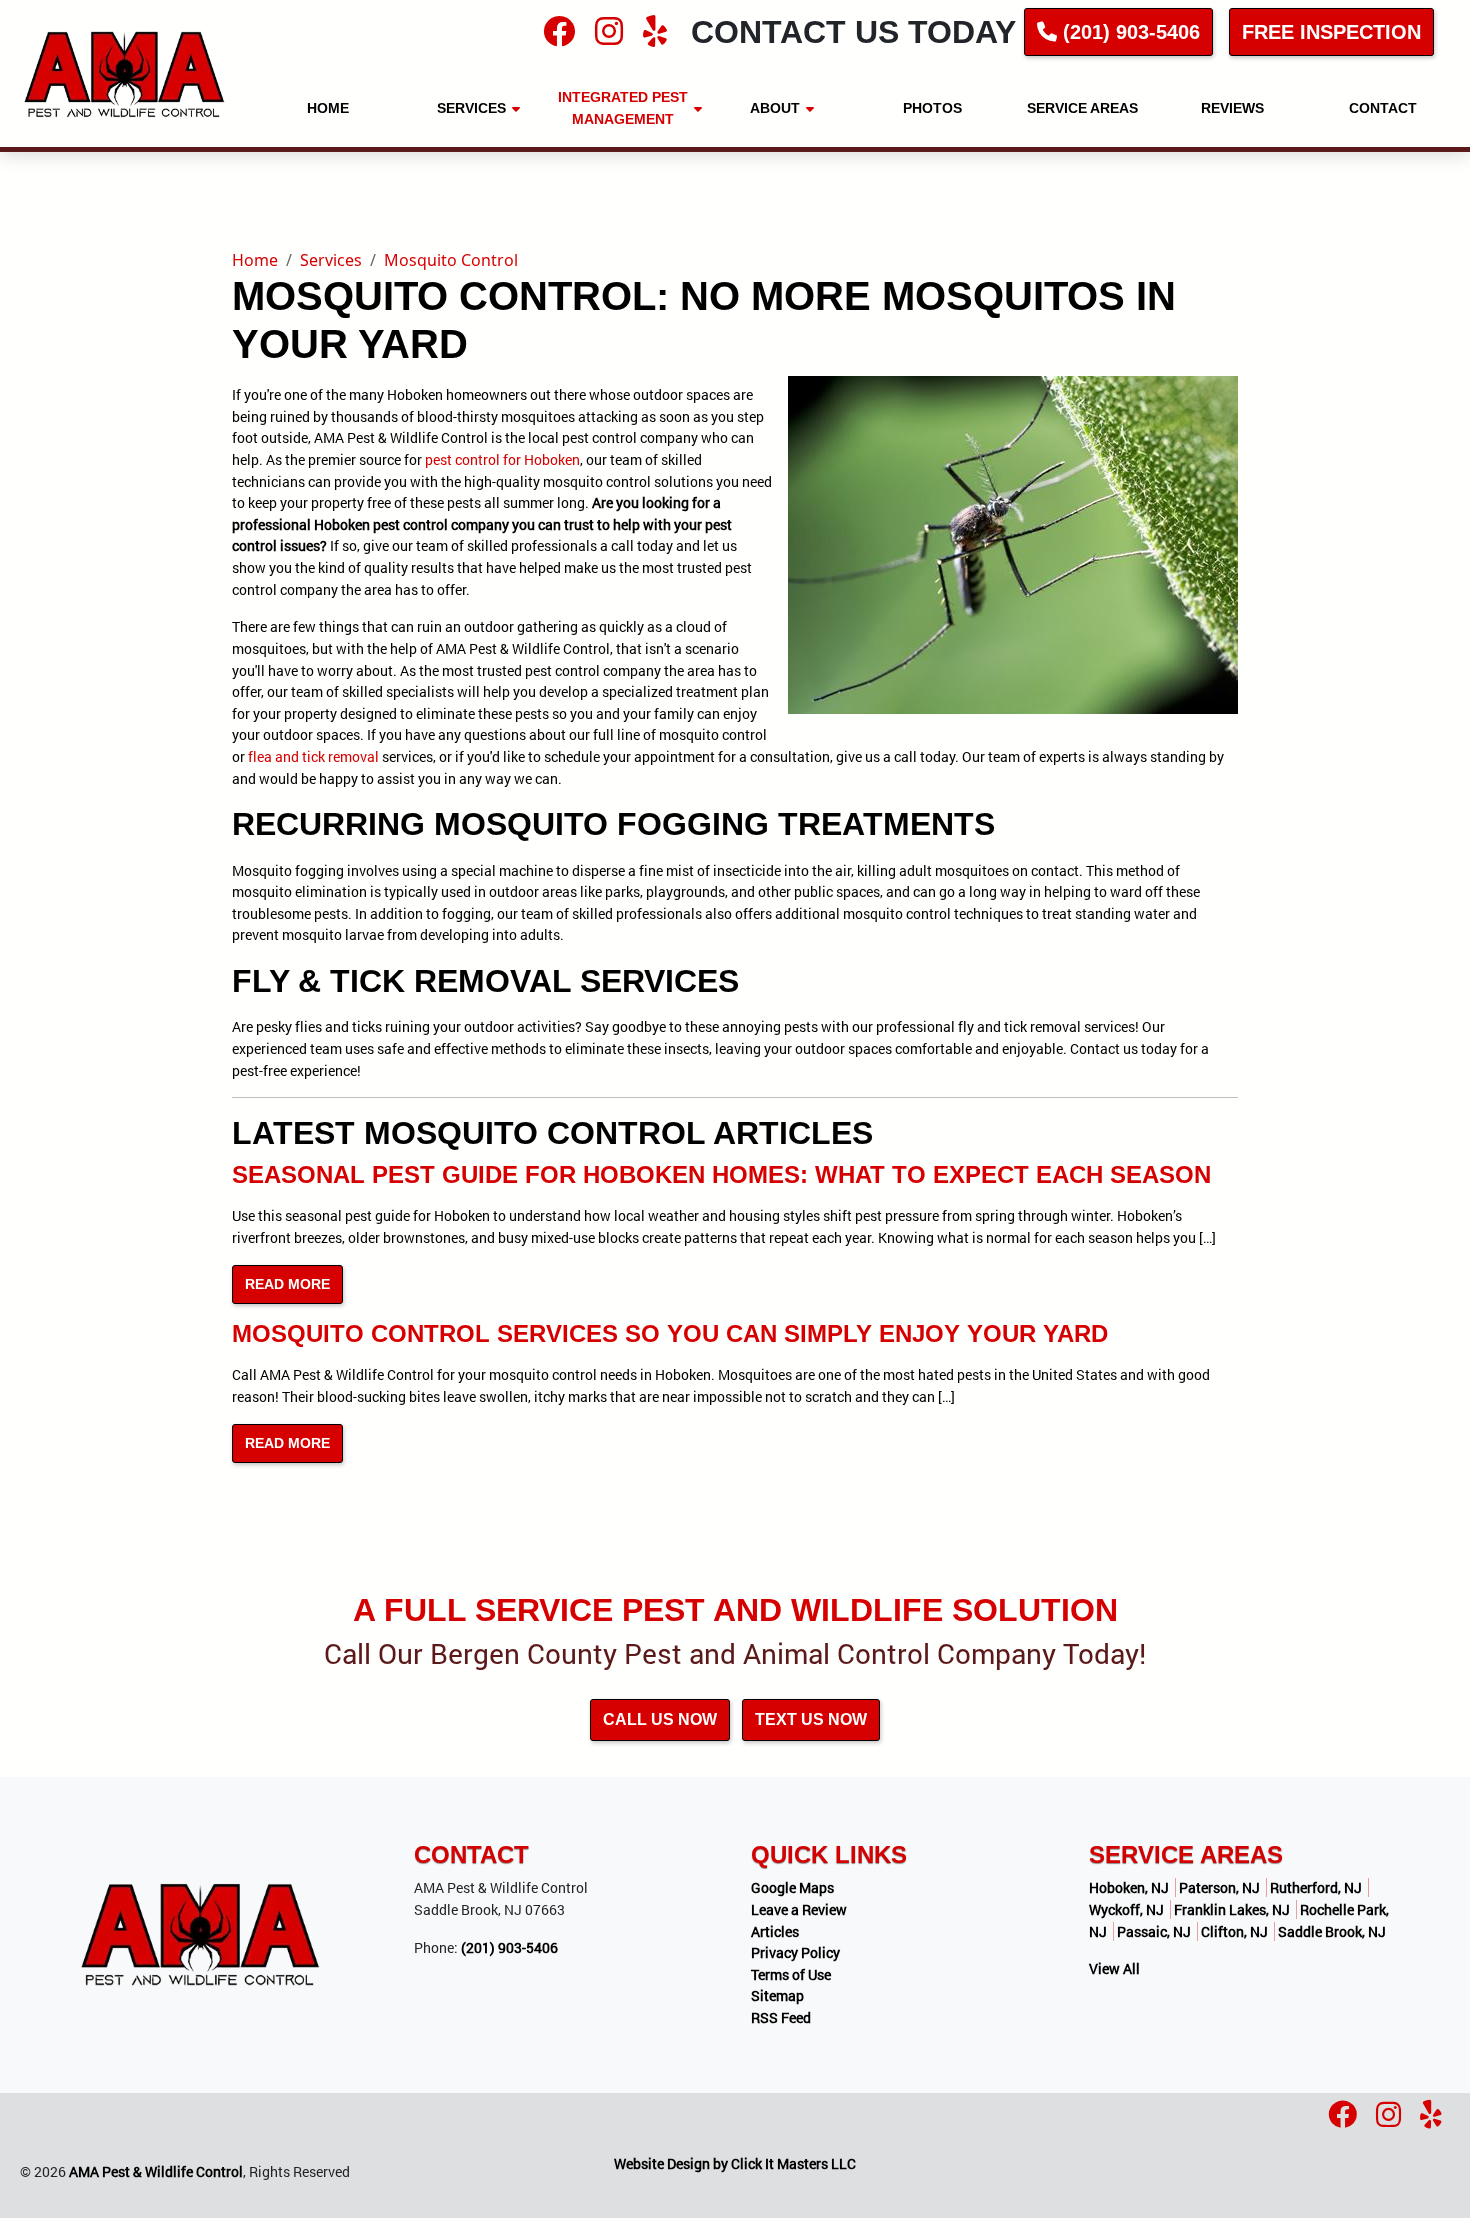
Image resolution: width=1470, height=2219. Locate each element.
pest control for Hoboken (502, 459)
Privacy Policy (795, 1952)
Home (255, 260)
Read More (287, 1284)
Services (331, 260)
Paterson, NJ (1219, 1887)
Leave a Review (799, 1909)
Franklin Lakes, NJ (1232, 1909)
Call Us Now (660, 1719)
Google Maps (792, 1887)
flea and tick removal (313, 756)
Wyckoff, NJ (1126, 1909)
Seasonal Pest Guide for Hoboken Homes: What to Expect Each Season (721, 1174)
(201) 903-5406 (1128, 32)
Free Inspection (1331, 32)
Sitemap (777, 1995)
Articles (775, 1931)
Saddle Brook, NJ (1332, 1931)
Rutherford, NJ (1316, 1887)
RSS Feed (781, 2017)
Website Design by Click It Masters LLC (735, 2163)
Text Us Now (811, 1719)
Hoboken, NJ (1129, 1887)
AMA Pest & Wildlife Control (156, 2171)
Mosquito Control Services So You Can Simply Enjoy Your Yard (670, 1333)
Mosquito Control (451, 260)
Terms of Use (791, 1974)
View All (1114, 1968)
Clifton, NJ (1234, 1931)
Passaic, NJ (1154, 1931)
